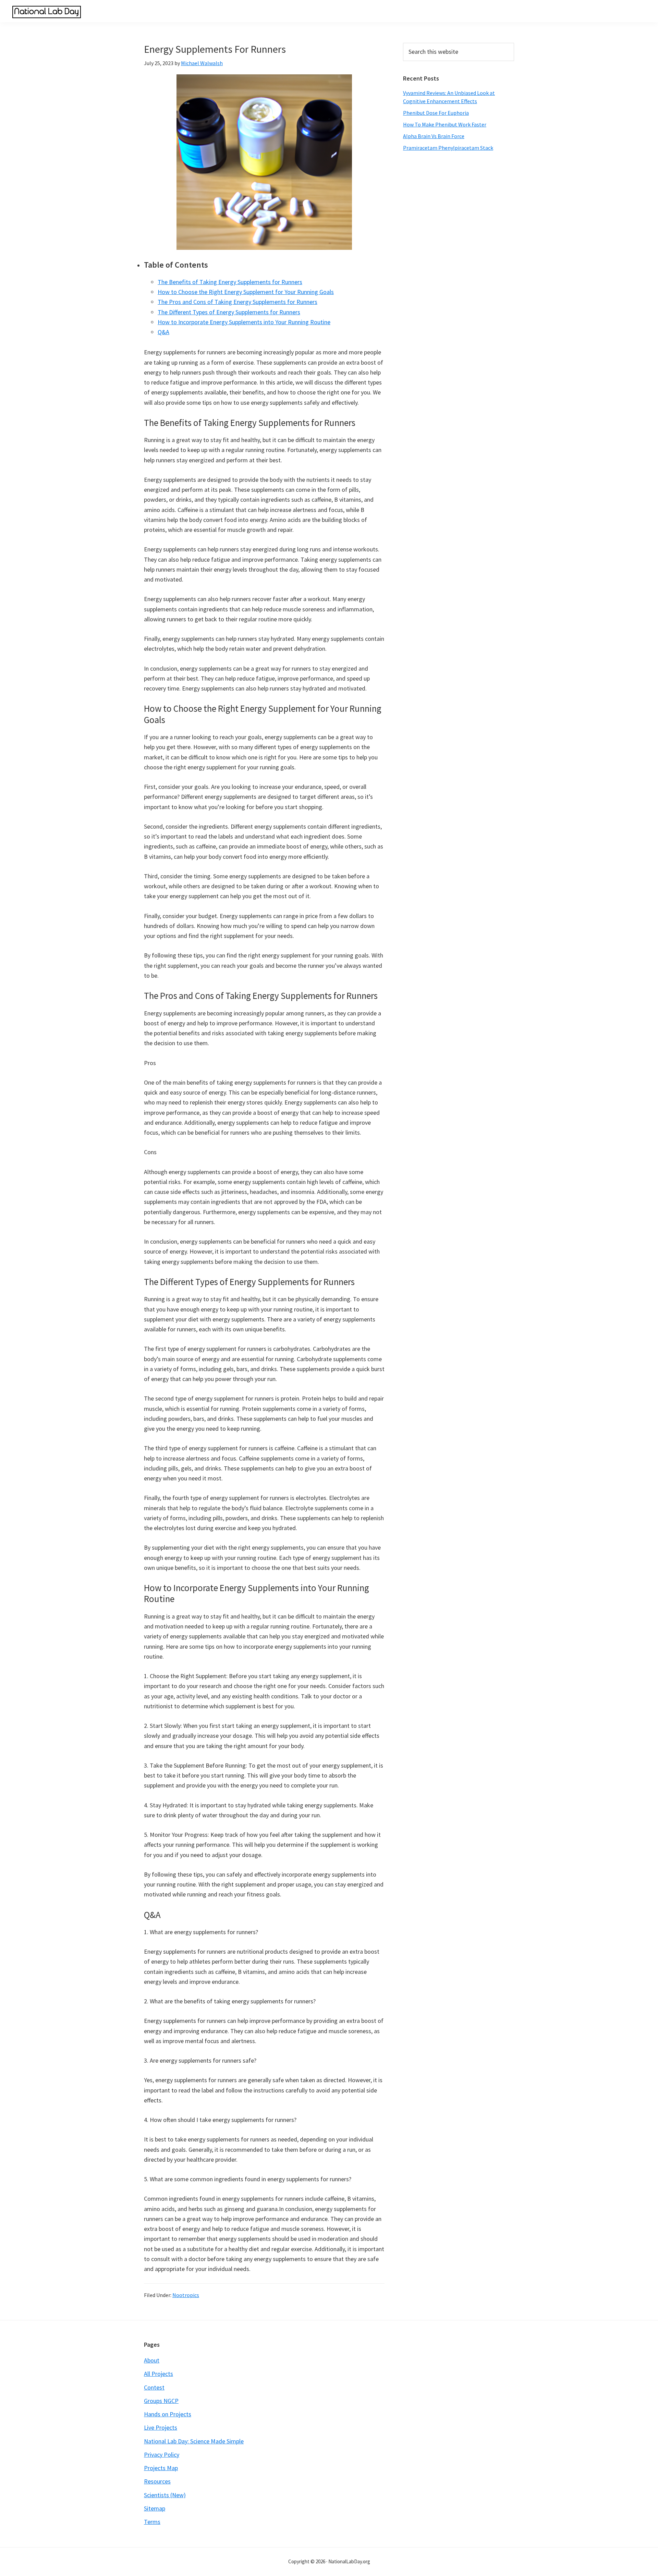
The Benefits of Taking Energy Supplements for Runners (230, 282)
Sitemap (155, 2508)
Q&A (163, 332)
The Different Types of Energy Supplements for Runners (229, 312)
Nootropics (186, 2295)
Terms (152, 2522)
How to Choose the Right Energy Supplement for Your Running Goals (246, 292)
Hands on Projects (168, 2414)
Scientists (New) (165, 2495)
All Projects (159, 2374)
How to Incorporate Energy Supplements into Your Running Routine (244, 322)
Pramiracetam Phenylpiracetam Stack (448, 148)
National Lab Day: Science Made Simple (194, 2441)
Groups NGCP (161, 2401)
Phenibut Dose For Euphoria (436, 113)
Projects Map (161, 2468)
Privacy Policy (162, 2455)
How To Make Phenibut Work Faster (445, 124)
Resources (157, 2481)
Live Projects (161, 2427)
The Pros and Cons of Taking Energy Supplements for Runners (237, 302)
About (152, 2360)
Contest (154, 2387)
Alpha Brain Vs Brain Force (434, 136)
